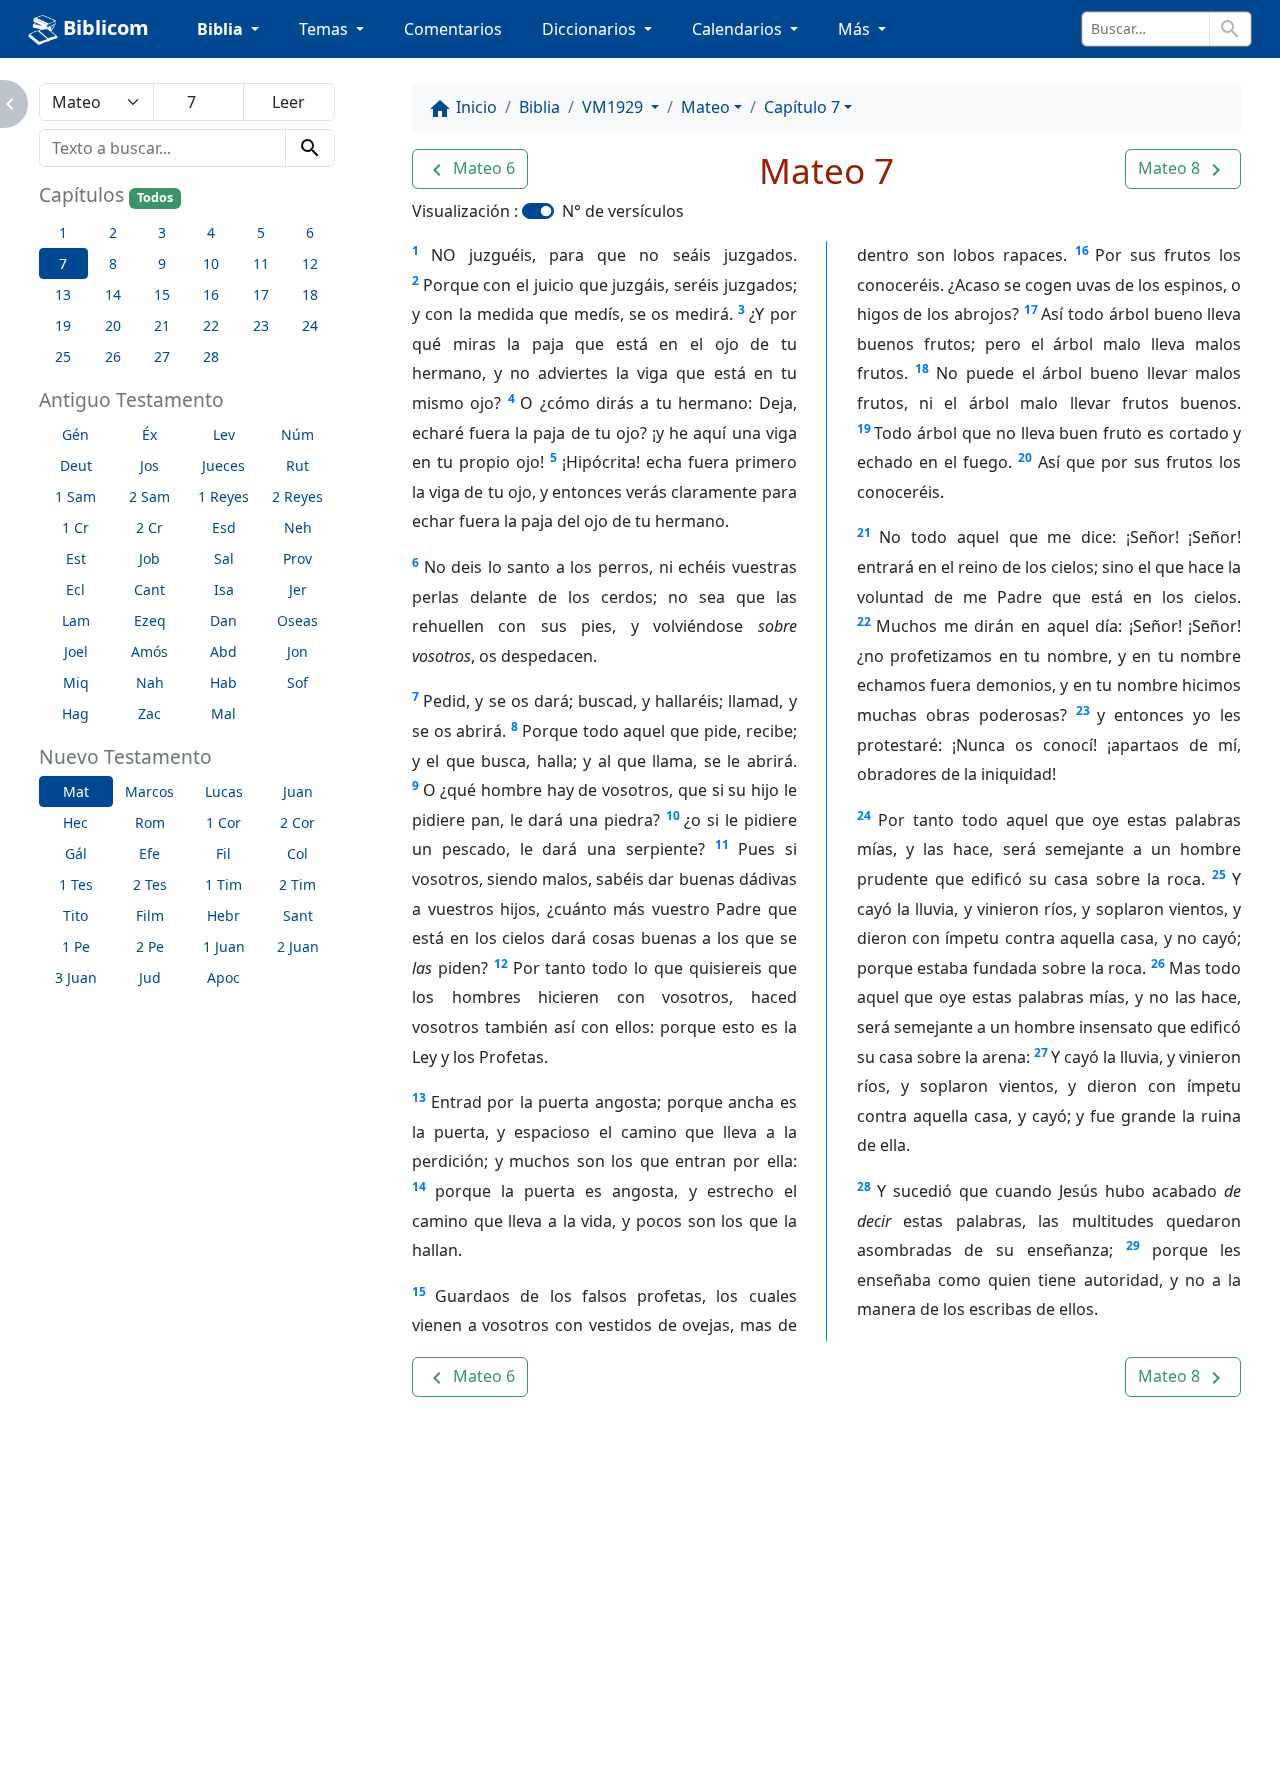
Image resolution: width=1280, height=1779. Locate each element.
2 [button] (113, 232)
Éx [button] (149, 434)
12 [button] (310, 263)
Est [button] (76, 558)
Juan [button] (298, 791)
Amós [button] (149, 651)
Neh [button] (298, 527)
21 (864, 532)
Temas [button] (325, 29)
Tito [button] (75, 915)
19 (864, 428)
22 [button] (211, 325)
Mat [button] (76, 791)
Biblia (539, 107)
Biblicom (103, 27)
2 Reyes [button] (297, 496)
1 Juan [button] (224, 946)
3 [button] (162, 232)
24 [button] (310, 325)
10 (673, 815)
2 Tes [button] (150, 884)
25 (1219, 874)
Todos (155, 197)
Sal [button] (224, 558)
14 (419, 1186)
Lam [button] (76, 620)
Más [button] (856, 29)
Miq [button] (76, 682)
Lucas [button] (224, 791)
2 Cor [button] (297, 822)
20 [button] (113, 325)
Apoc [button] (223, 977)
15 (419, 1291)
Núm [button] (297, 434)
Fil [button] (223, 853)
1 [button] (63, 232)
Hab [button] (223, 682)
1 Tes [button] (76, 884)
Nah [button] (150, 682)
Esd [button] (224, 527)
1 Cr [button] (75, 527)
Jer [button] (298, 589)
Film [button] (150, 915)
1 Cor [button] (223, 822)
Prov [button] (297, 558)
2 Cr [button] (149, 527)
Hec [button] (75, 822)
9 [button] (162, 263)
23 (1083, 710)
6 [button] (310, 232)
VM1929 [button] (614, 107)
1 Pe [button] (76, 946)
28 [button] (211, 356)
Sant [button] (298, 915)
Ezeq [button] (150, 620)
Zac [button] (149, 713)
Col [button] (297, 853)
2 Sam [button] (149, 496)
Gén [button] (75, 434)
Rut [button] (297, 465)
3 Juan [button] (76, 977)
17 (1031, 309)
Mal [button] (223, 713)
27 (1041, 1052)
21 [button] (162, 325)
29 (1133, 1245)
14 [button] (113, 294)
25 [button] (63, 356)
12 (501, 963)
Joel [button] (76, 651)
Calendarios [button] (739, 29)
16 (1082, 250)
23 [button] (261, 325)
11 (722, 844)
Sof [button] (297, 682)
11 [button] (261, 263)
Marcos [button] (149, 791)
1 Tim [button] (223, 884)
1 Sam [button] (75, 496)
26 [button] (113, 356)
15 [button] (162, 294)
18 (922, 368)
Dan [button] (223, 620)
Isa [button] (224, 589)
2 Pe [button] (150, 946)
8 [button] (113, 263)
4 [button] (211, 232)
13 (419, 1097)
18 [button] (310, 294)
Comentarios (453, 29)
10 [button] (211, 263)
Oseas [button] (297, 620)
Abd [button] (223, 651)
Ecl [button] (75, 589)
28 (864, 1186)
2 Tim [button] (297, 884)
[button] (470, 169)
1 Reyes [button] (223, 496)
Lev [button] (224, 434)
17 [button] (261, 294)
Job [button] (149, 558)
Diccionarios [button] (591, 29)
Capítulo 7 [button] (802, 107)
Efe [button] (149, 853)
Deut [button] (76, 465)
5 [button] (261, 232)
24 (864, 815)
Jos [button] (149, 465)
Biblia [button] (222, 29)
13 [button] (63, 294)
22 (864, 621)
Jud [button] (150, 977)
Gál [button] (76, 853)
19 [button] (63, 325)
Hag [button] (75, 713)
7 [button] (63, 263)
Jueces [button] (223, 465)
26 (1158, 963)
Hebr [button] (223, 915)
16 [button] (211, 294)
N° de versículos (623, 211)
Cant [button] (149, 589)
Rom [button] (150, 822)
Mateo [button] (705, 107)
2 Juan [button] (298, 946)
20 (1025, 457)
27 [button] (162, 356)
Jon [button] (297, 651)
